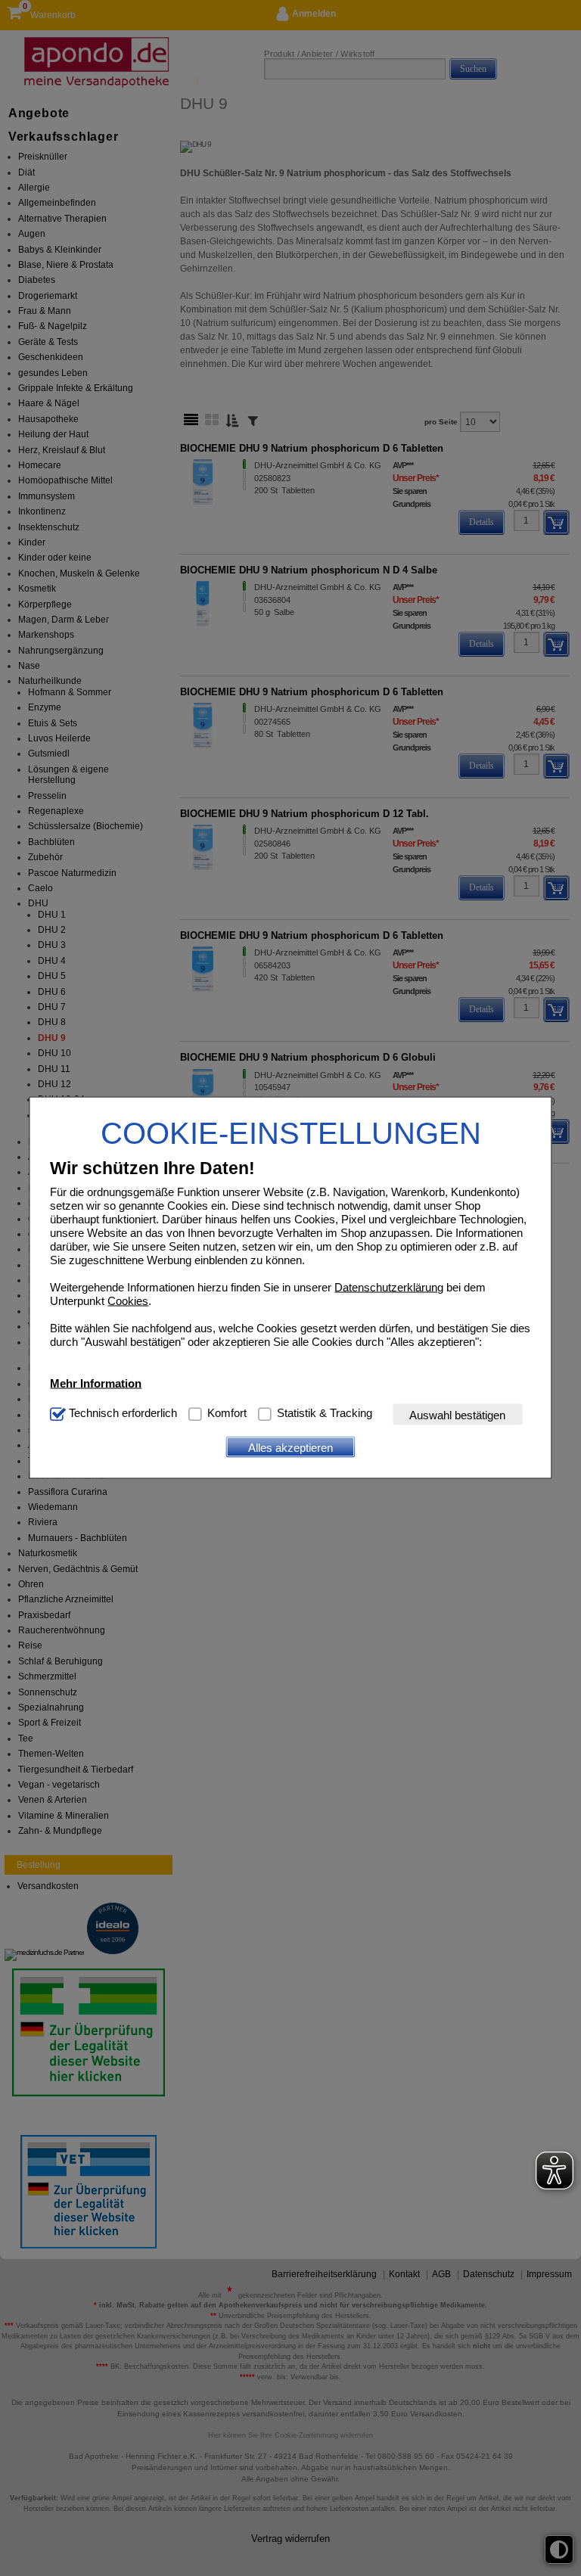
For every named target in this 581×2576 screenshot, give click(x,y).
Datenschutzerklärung (389, 1287)
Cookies (128, 1301)
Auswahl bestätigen (457, 1414)
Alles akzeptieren (290, 1447)
